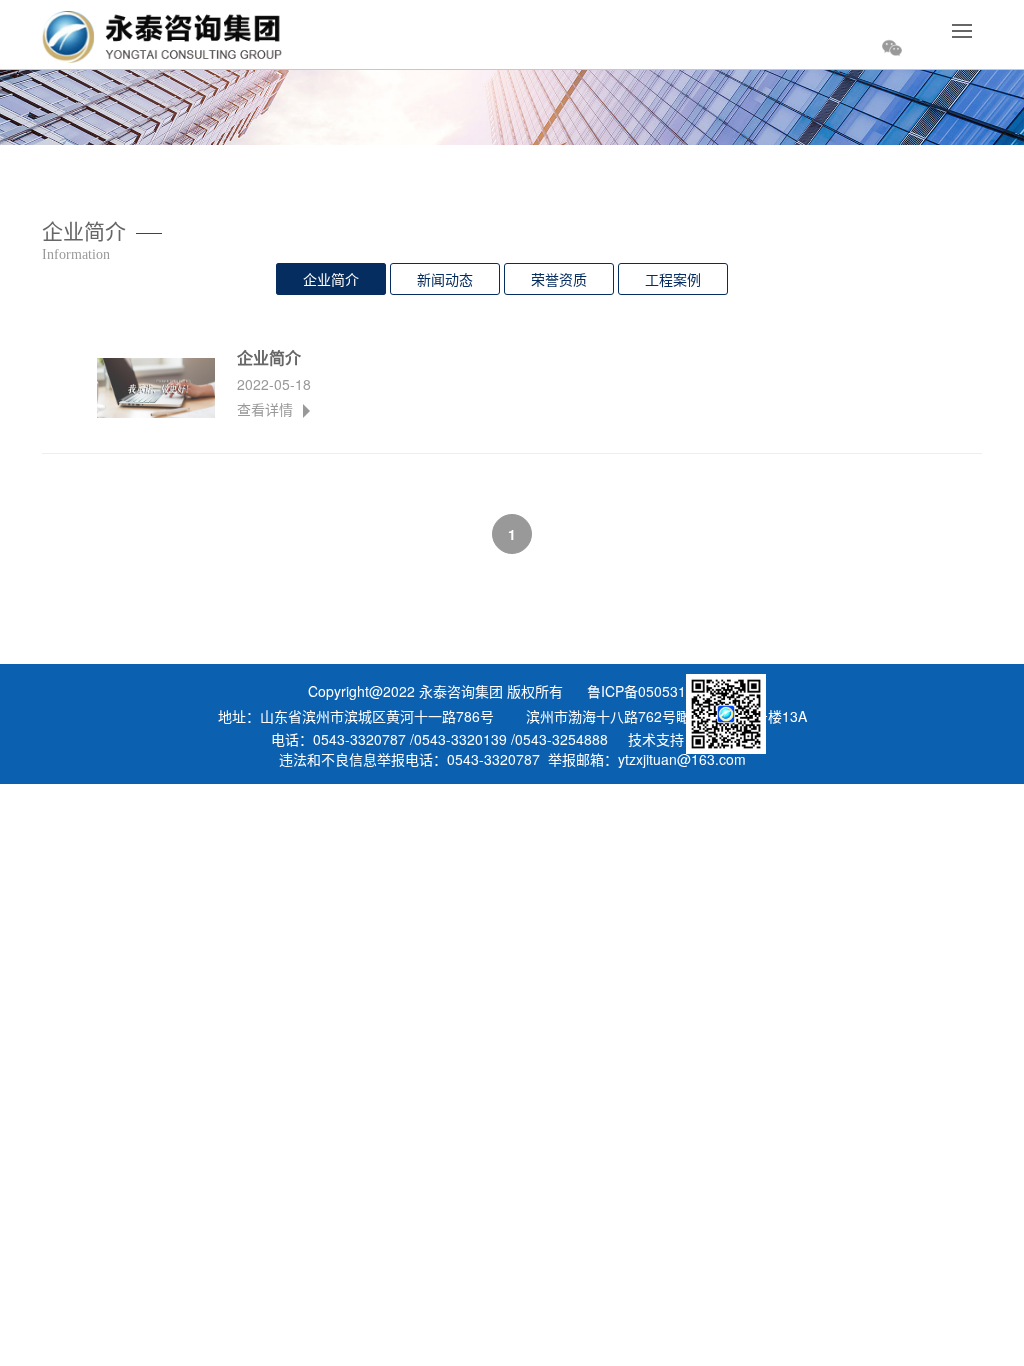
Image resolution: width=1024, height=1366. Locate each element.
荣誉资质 (559, 279)
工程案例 (673, 279)
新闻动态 (445, 279)
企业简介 (331, 279)
